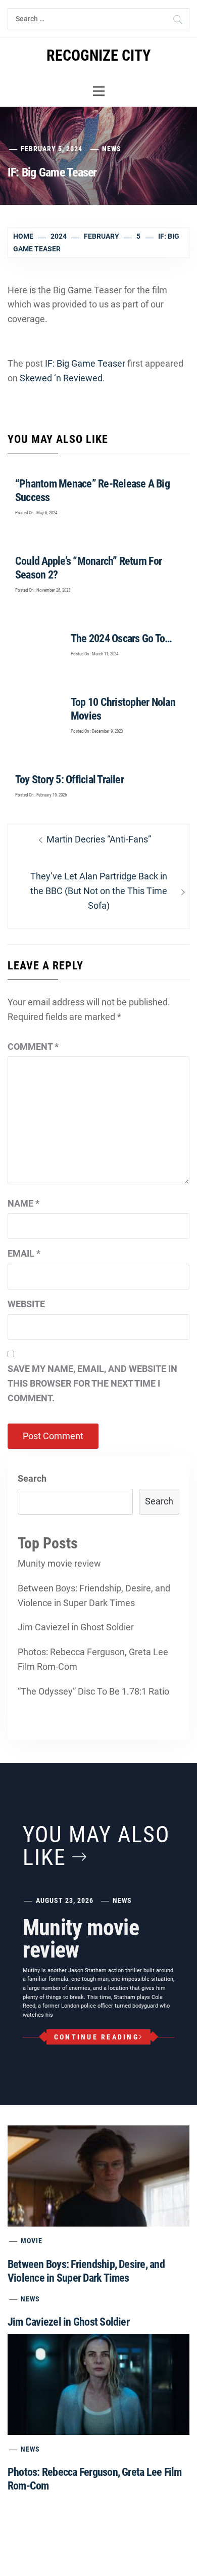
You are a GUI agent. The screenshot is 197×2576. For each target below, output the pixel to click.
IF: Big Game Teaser (85, 363)
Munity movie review (59, 1563)
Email (24, 1253)
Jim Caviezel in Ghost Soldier (76, 1627)
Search (32, 1478)
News (112, 149)
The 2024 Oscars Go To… (121, 638)
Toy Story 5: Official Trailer (69, 780)
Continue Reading (96, 2037)
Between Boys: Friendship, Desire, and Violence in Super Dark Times (94, 1595)
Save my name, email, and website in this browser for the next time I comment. (92, 1383)
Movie (32, 2241)
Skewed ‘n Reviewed (61, 378)
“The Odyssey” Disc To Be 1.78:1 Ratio (93, 1691)
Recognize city (98, 55)
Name (23, 1203)
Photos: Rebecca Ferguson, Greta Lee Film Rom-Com (93, 1659)
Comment (33, 1047)
